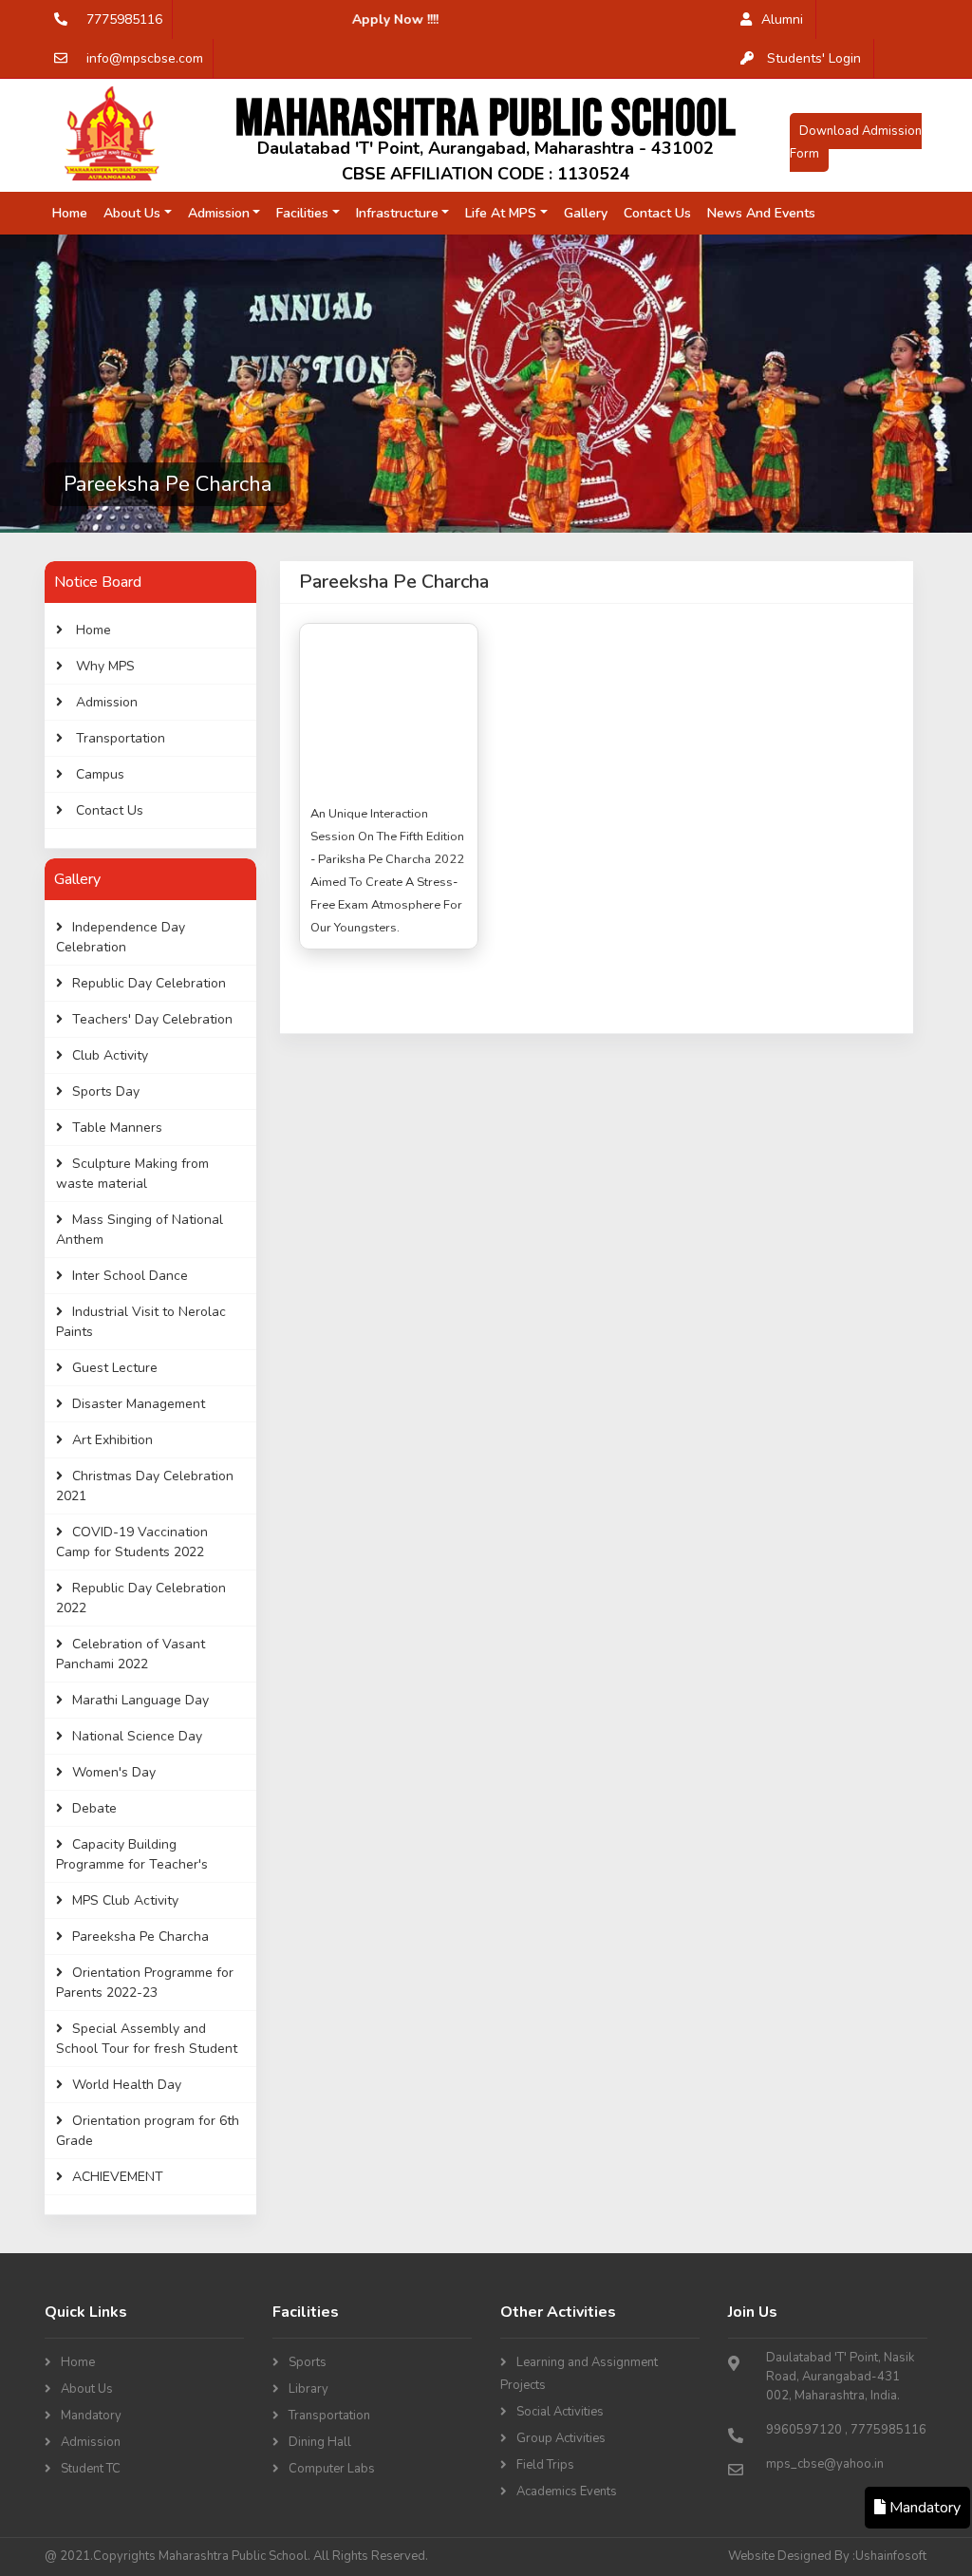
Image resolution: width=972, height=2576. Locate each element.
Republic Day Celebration (149, 983)
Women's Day (114, 1772)
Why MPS (103, 666)
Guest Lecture (115, 1368)
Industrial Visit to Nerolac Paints (141, 1322)
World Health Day (127, 2085)
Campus (98, 774)
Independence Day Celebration (121, 937)
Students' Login (812, 58)
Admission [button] (219, 213)
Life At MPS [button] (501, 213)
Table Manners (117, 1128)
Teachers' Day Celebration (152, 1019)
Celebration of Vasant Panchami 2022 (131, 1654)
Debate (94, 1808)
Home (74, 213)
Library (308, 2389)
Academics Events (567, 2491)
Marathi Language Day (140, 1700)
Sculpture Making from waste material (132, 1174)
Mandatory (91, 2416)
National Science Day (137, 1736)
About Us (87, 2389)
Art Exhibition (112, 1440)
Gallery (586, 213)
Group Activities (561, 2438)
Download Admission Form (856, 142)
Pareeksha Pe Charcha (140, 1937)
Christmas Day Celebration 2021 (145, 1486)
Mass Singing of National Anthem (140, 1230)
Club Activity (110, 1055)
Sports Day (106, 1091)
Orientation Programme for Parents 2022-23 (145, 1983)
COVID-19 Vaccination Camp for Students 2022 (132, 1542)
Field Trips (545, 2465)
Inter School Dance (130, 1276)
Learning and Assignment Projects (579, 2374)
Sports (308, 2362)
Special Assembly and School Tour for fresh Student (147, 2039)
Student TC (91, 2469)
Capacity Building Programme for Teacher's (132, 1854)
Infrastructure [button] (397, 213)
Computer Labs (332, 2469)
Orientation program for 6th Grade (148, 2131)
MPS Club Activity (125, 1900)
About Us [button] (132, 213)
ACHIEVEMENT (118, 2177)
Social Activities (560, 2412)
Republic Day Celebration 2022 (141, 1598)
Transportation (119, 738)
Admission (105, 702)
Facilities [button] (302, 213)
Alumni (782, 19)
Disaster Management (139, 1404)
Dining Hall (320, 2442)
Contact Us (657, 213)
